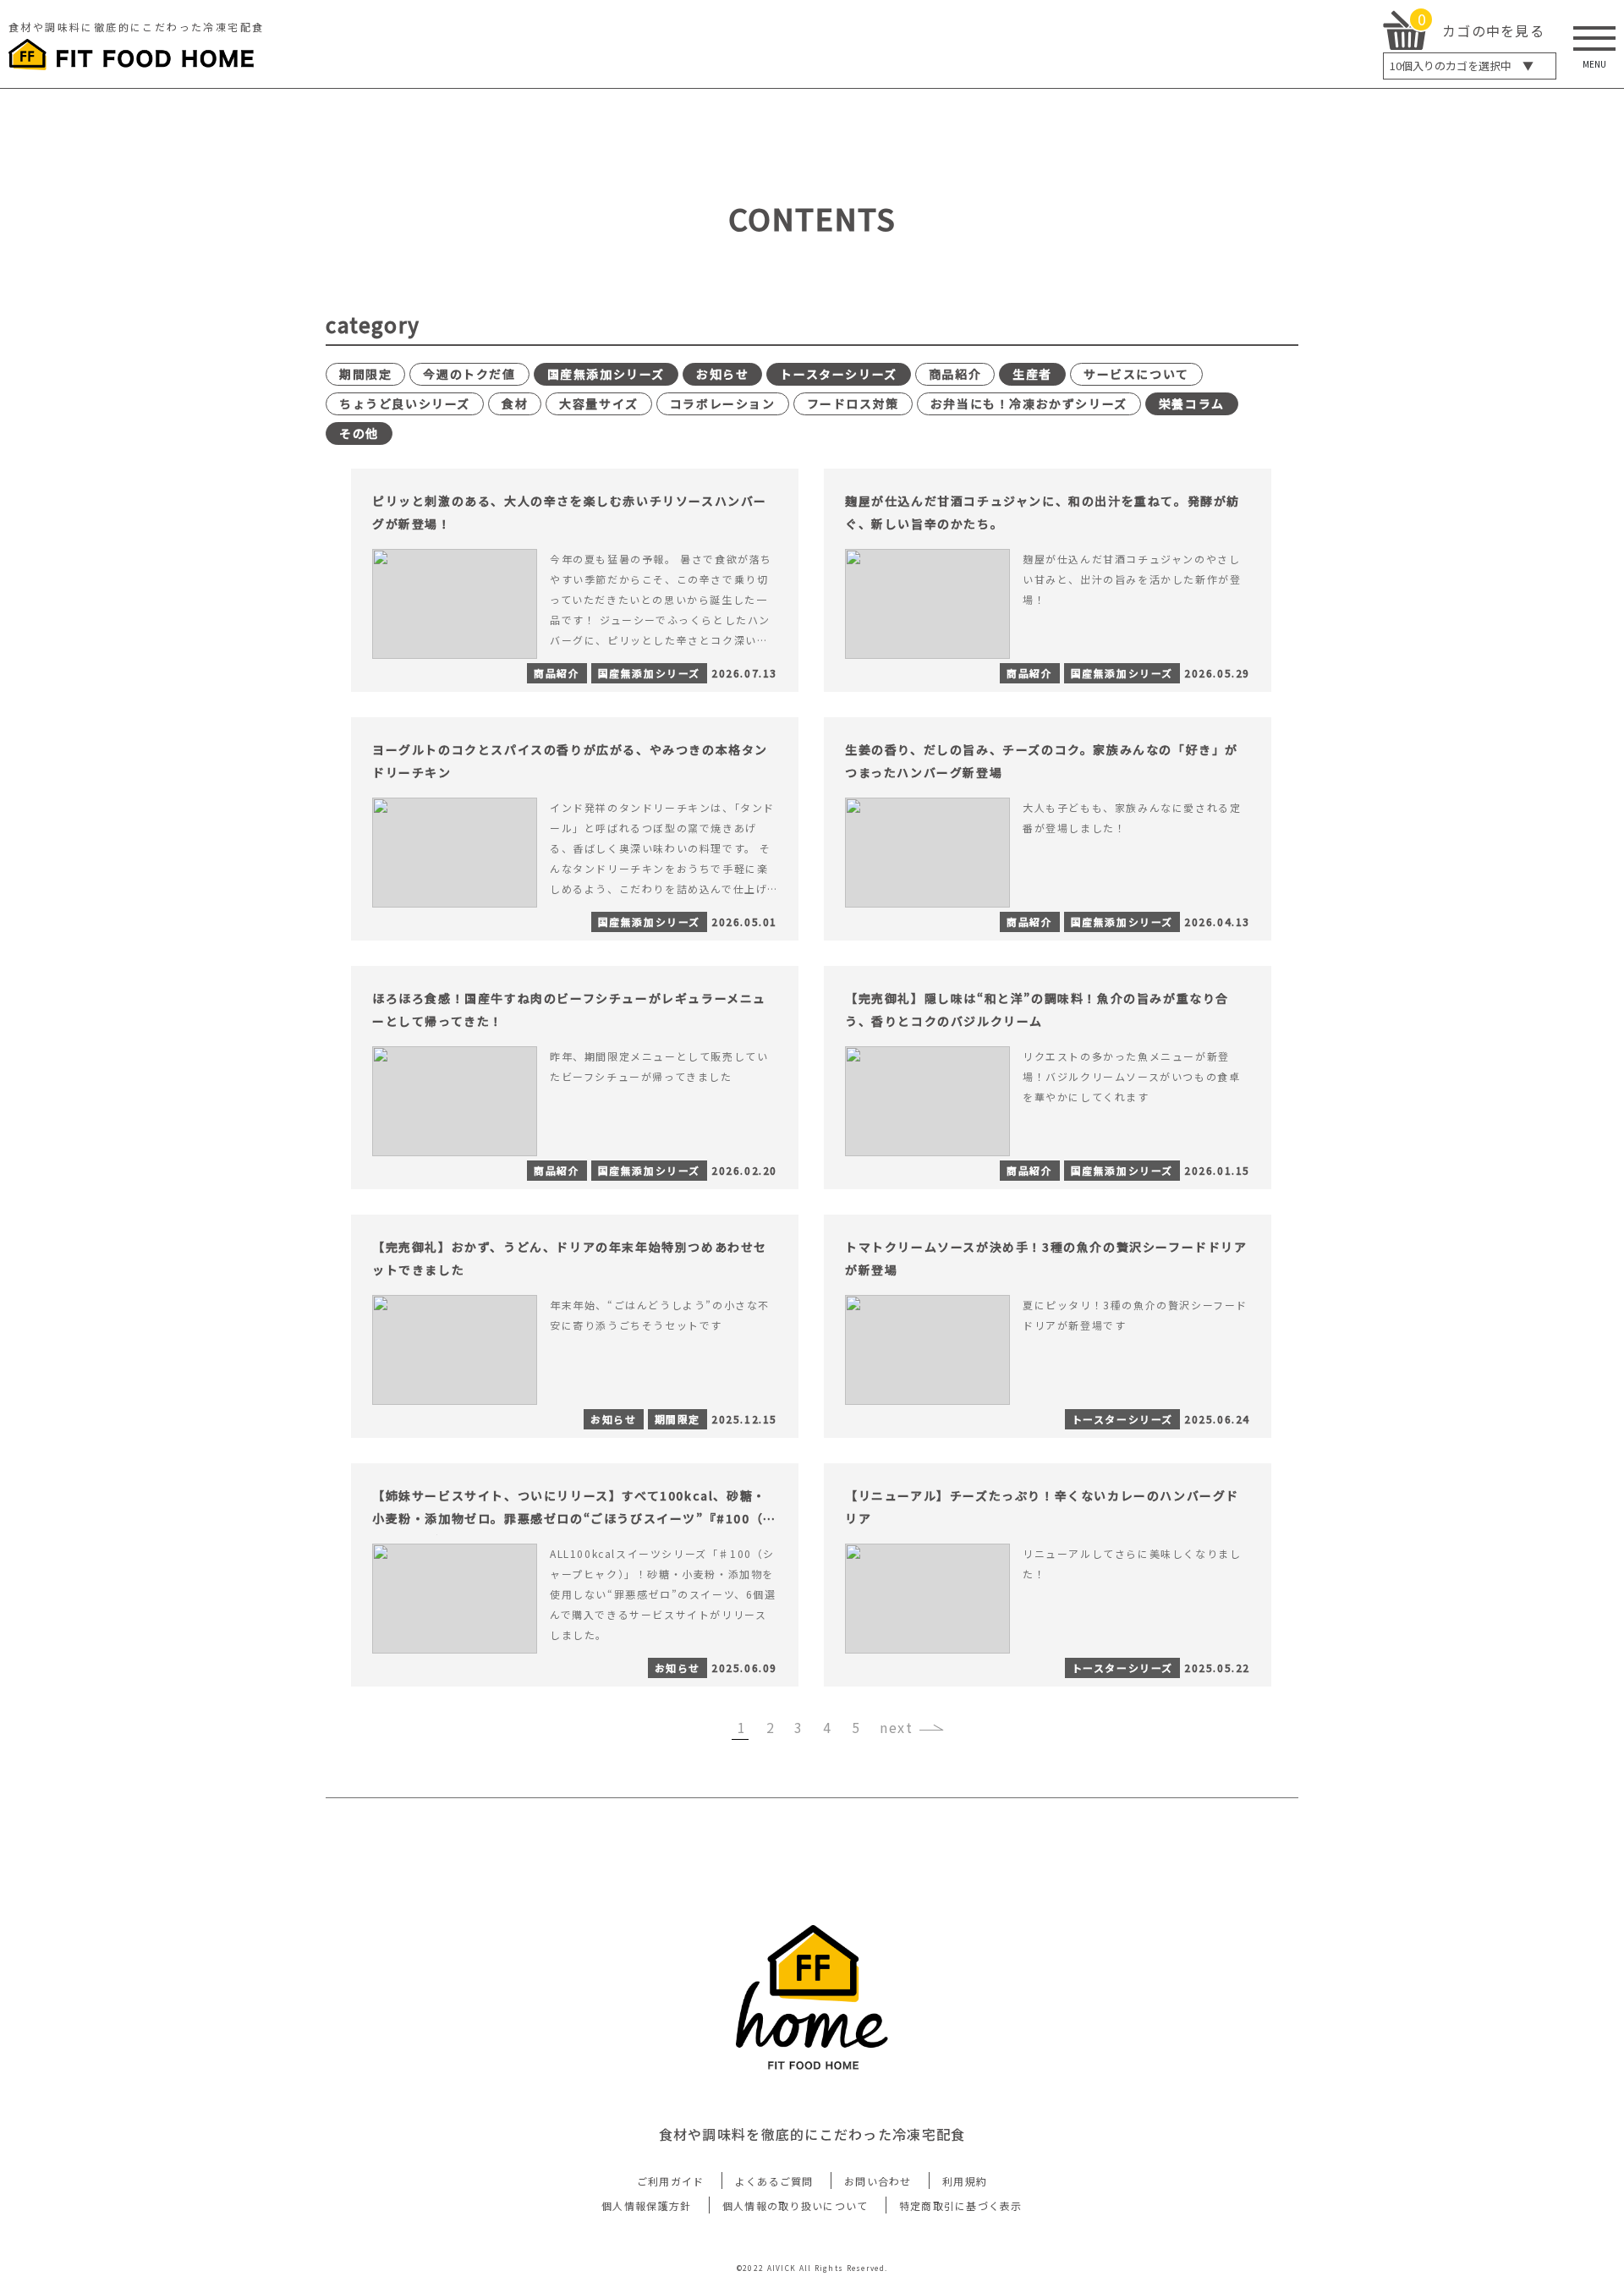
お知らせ (722, 374)
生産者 (1032, 374)
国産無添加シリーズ (606, 374)
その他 (359, 433)
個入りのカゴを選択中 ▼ (1462, 66)
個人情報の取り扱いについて (796, 2205)
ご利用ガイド (671, 2181)
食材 (515, 403)
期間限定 (365, 374)
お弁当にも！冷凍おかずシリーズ (1029, 403)
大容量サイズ (599, 403)
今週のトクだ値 (469, 374)
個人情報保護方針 (646, 2205)
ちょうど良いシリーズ (405, 403)
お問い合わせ (878, 2181)
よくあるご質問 (774, 2181)
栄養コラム (1192, 403)
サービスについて (1136, 374)
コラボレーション (723, 403)
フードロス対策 (853, 403)
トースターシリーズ (838, 374)
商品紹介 (955, 374)
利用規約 (965, 2181)
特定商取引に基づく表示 (961, 2205)
